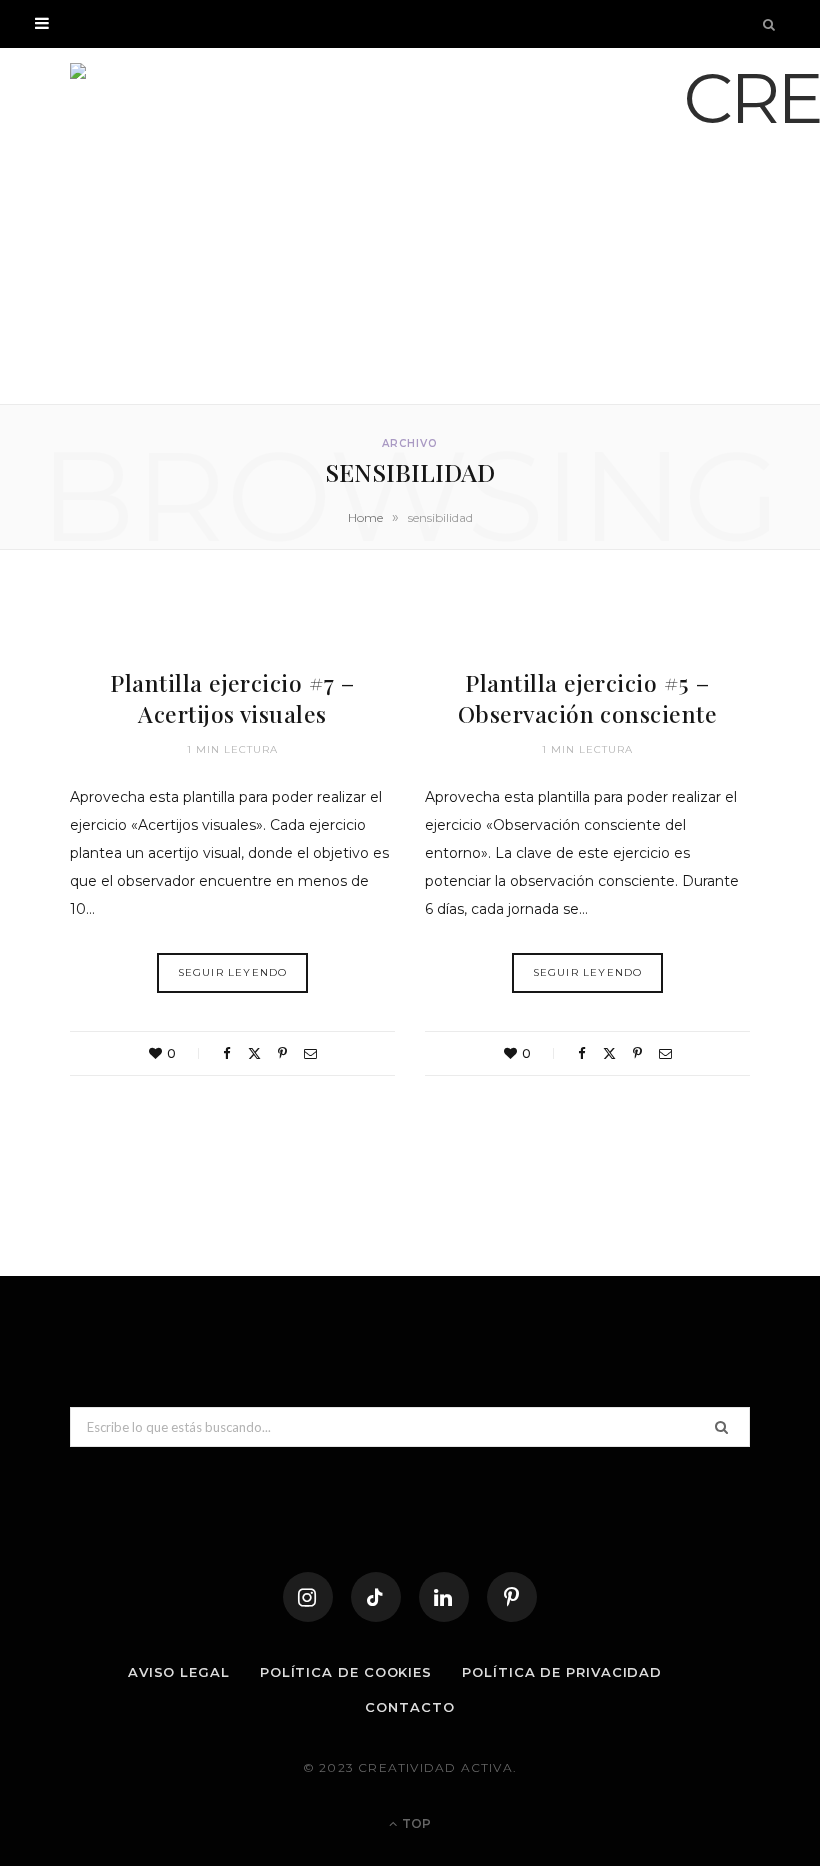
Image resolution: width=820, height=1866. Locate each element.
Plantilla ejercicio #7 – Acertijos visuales (232, 698)
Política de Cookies (346, 1672)
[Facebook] (227, 1053)
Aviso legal (179, 1672)
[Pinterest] (282, 1053)
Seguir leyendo (233, 972)
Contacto (409, 1707)
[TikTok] (376, 1597)
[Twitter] (254, 1053)
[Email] (310, 1053)
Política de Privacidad (562, 1672)
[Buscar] (770, 24)
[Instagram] (308, 1597)
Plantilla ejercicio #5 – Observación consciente (587, 698)
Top (415, 1823)
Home (365, 517)
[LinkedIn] (444, 1597)
